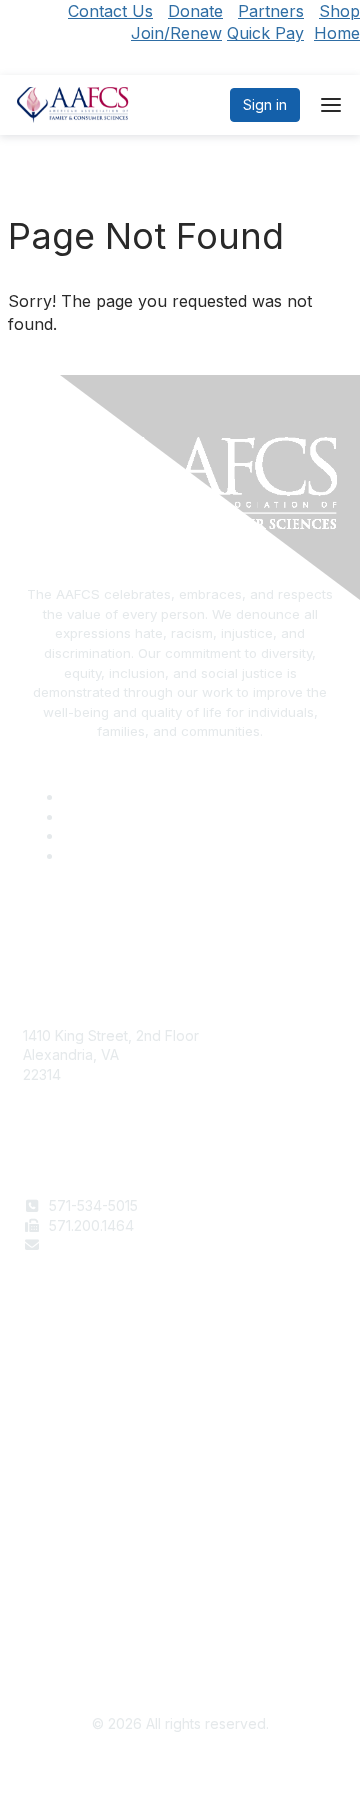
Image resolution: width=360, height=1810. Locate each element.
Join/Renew (176, 33)
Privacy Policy (69, 1606)
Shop (339, 11)
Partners (271, 11)
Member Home (72, 1454)
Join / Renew (66, 1376)
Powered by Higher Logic (180, 1770)
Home (337, 33)
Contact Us (110, 11)
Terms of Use (67, 1586)
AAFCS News (66, 1396)
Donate (195, 11)
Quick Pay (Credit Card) (102, 1435)
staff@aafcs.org (101, 1244)
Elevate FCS (63, 1415)
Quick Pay (265, 33)
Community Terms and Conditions (133, 1625)
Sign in (265, 104)
